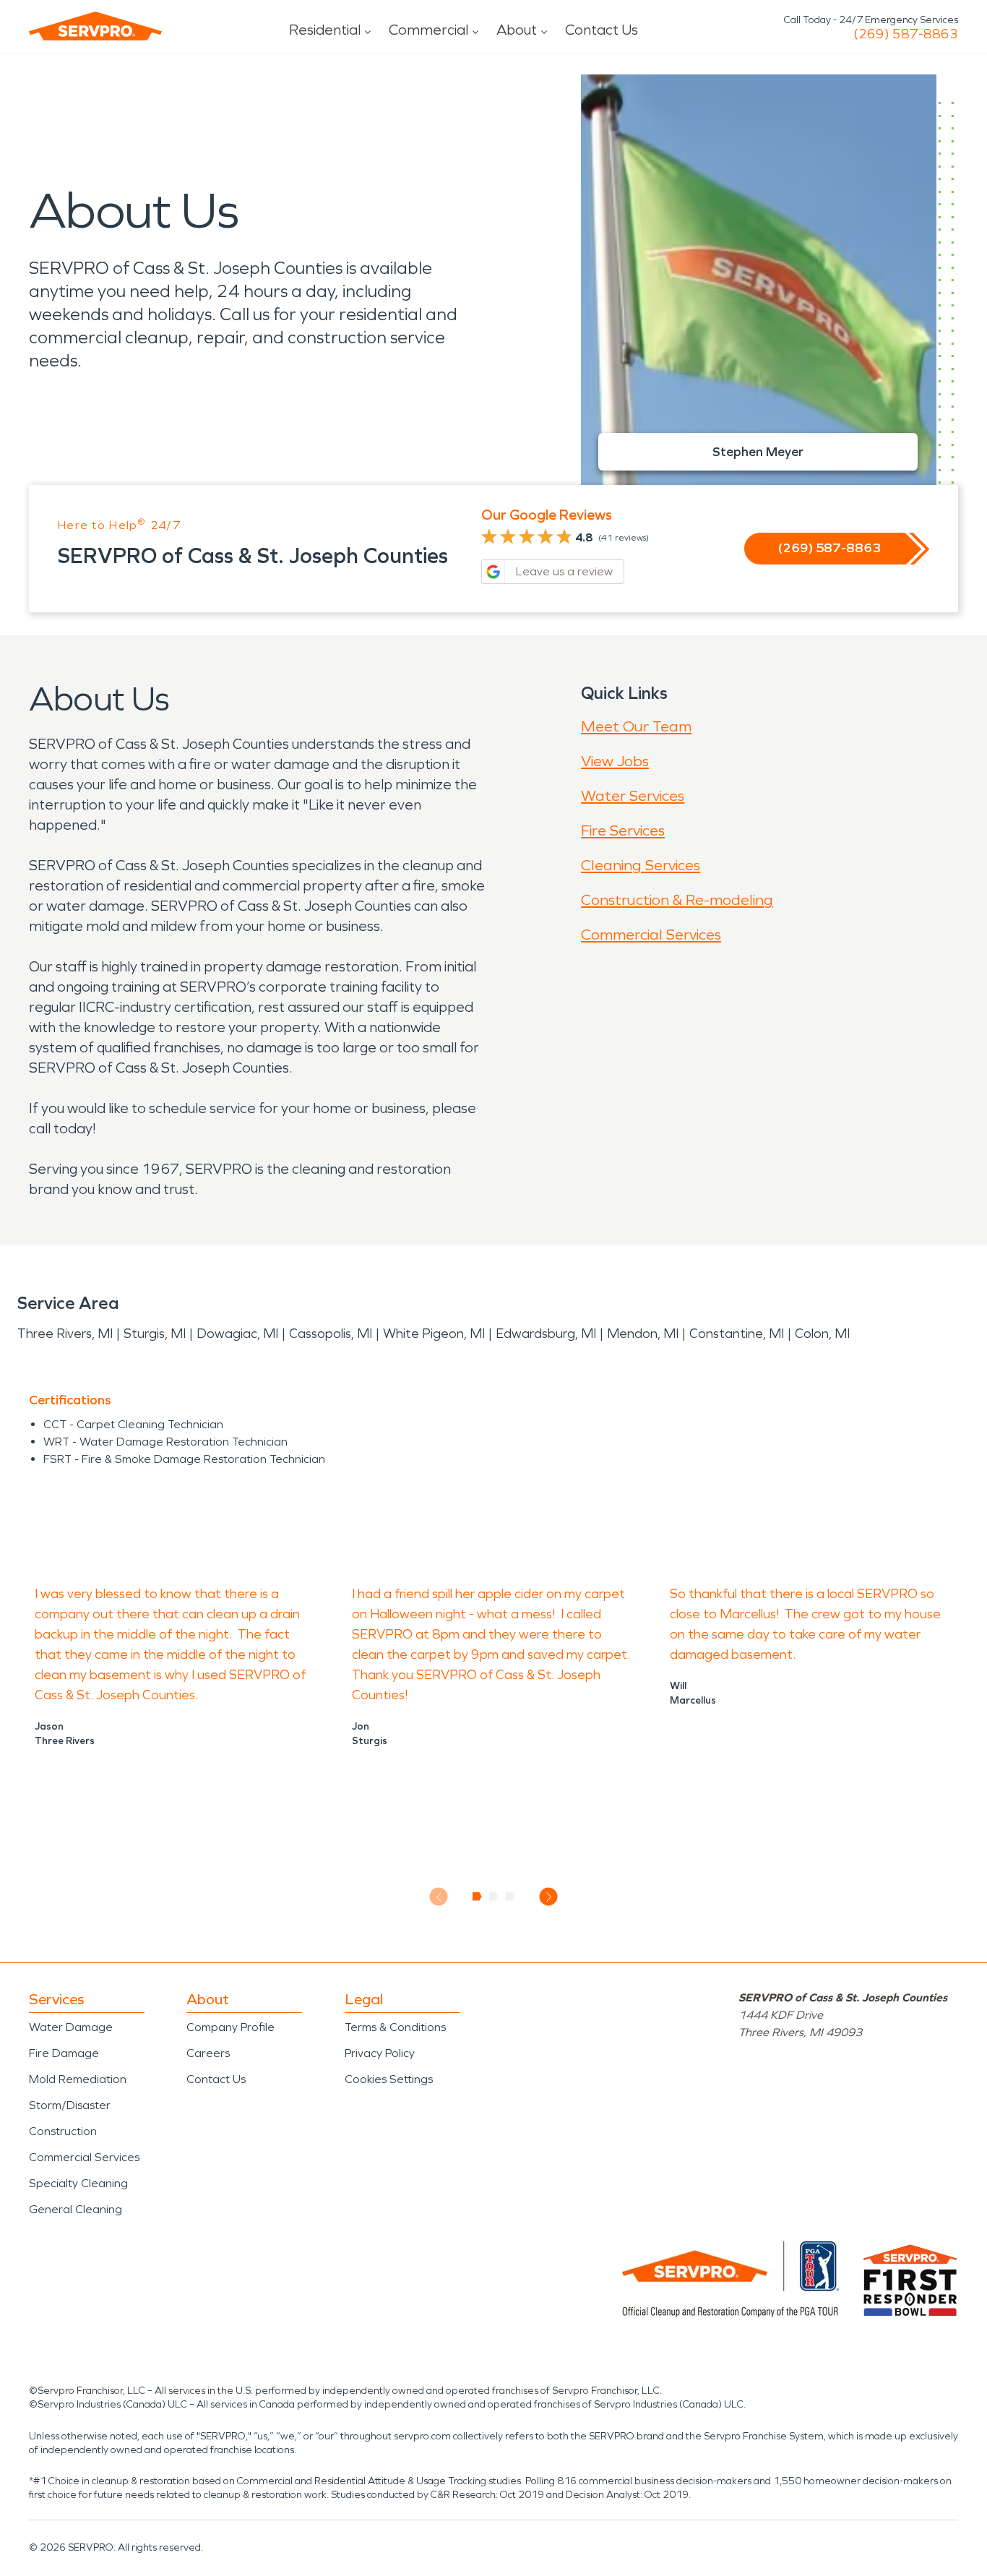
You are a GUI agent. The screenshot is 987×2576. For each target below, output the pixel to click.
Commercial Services (651, 935)
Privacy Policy (380, 2053)
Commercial (428, 30)
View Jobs (615, 761)
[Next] (549, 1897)
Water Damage (71, 2027)
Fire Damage (64, 2053)
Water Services (633, 796)
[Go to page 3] (510, 1897)
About (517, 30)
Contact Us (602, 30)
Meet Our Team (636, 726)
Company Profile (230, 2027)
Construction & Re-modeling (677, 900)
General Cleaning (76, 2209)
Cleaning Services (641, 865)
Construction (63, 2131)
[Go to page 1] (477, 1897)
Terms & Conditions (395, 2027)
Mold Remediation (78, 2079)
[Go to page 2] (494, 1897)
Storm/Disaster (70, 2105)
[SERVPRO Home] (95, 26)
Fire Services (623, 830)
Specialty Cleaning (78, 2183)
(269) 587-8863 (906, 34)
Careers (208, 2053)
